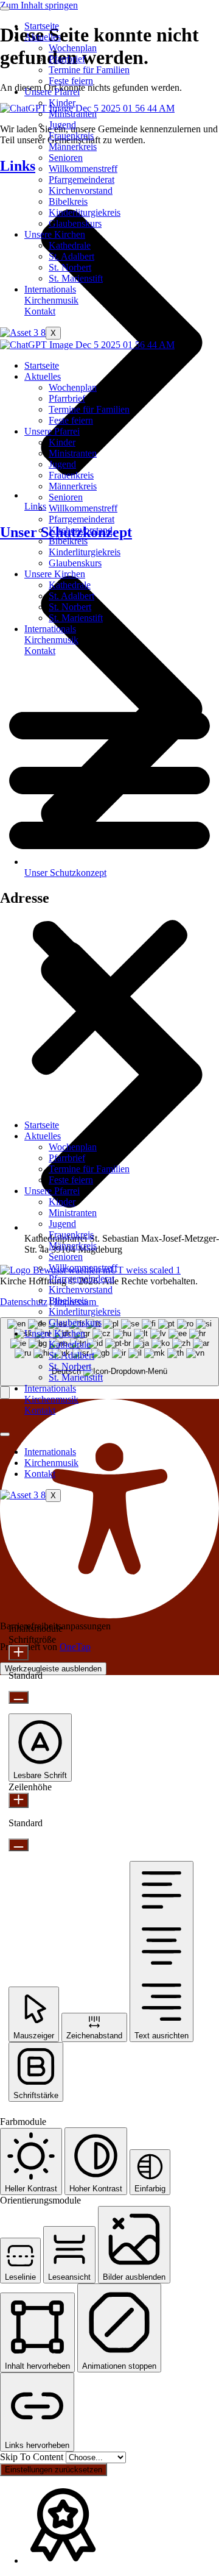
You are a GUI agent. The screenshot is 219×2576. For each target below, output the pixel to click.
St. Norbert (70, 267)
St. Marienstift (76, 278)
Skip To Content (33, 2457)
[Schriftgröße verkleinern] (19, 1697)
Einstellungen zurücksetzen (54, 2470)
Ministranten (73, 114)
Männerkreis (73, 147)
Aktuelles (43, 37)
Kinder (62, 103)
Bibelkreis (68, 201)
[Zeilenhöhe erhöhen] (19, 1800)
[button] (109, 888)
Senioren (66, 158)
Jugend (62, 125)
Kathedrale (70, 245)
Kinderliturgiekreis (85, 212)
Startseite (42, 26)
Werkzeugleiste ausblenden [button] (53, 1669)
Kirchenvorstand (81, 190)
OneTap (75, 1647)
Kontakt (40, 311)
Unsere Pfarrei (52, 92)
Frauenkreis (71, 136)
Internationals (50, 289)
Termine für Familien (89, 70)
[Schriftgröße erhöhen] (19, 1653)
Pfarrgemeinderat (82, 180)
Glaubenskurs (75, 223)
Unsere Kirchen (55, 234)
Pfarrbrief (67, 59)
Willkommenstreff (83, 169)
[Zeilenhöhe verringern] (19, 1845)
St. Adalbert (71, 256)
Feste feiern (71, 81)
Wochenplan (73, 48)
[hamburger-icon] (5, 9)
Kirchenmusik (51, 300)
